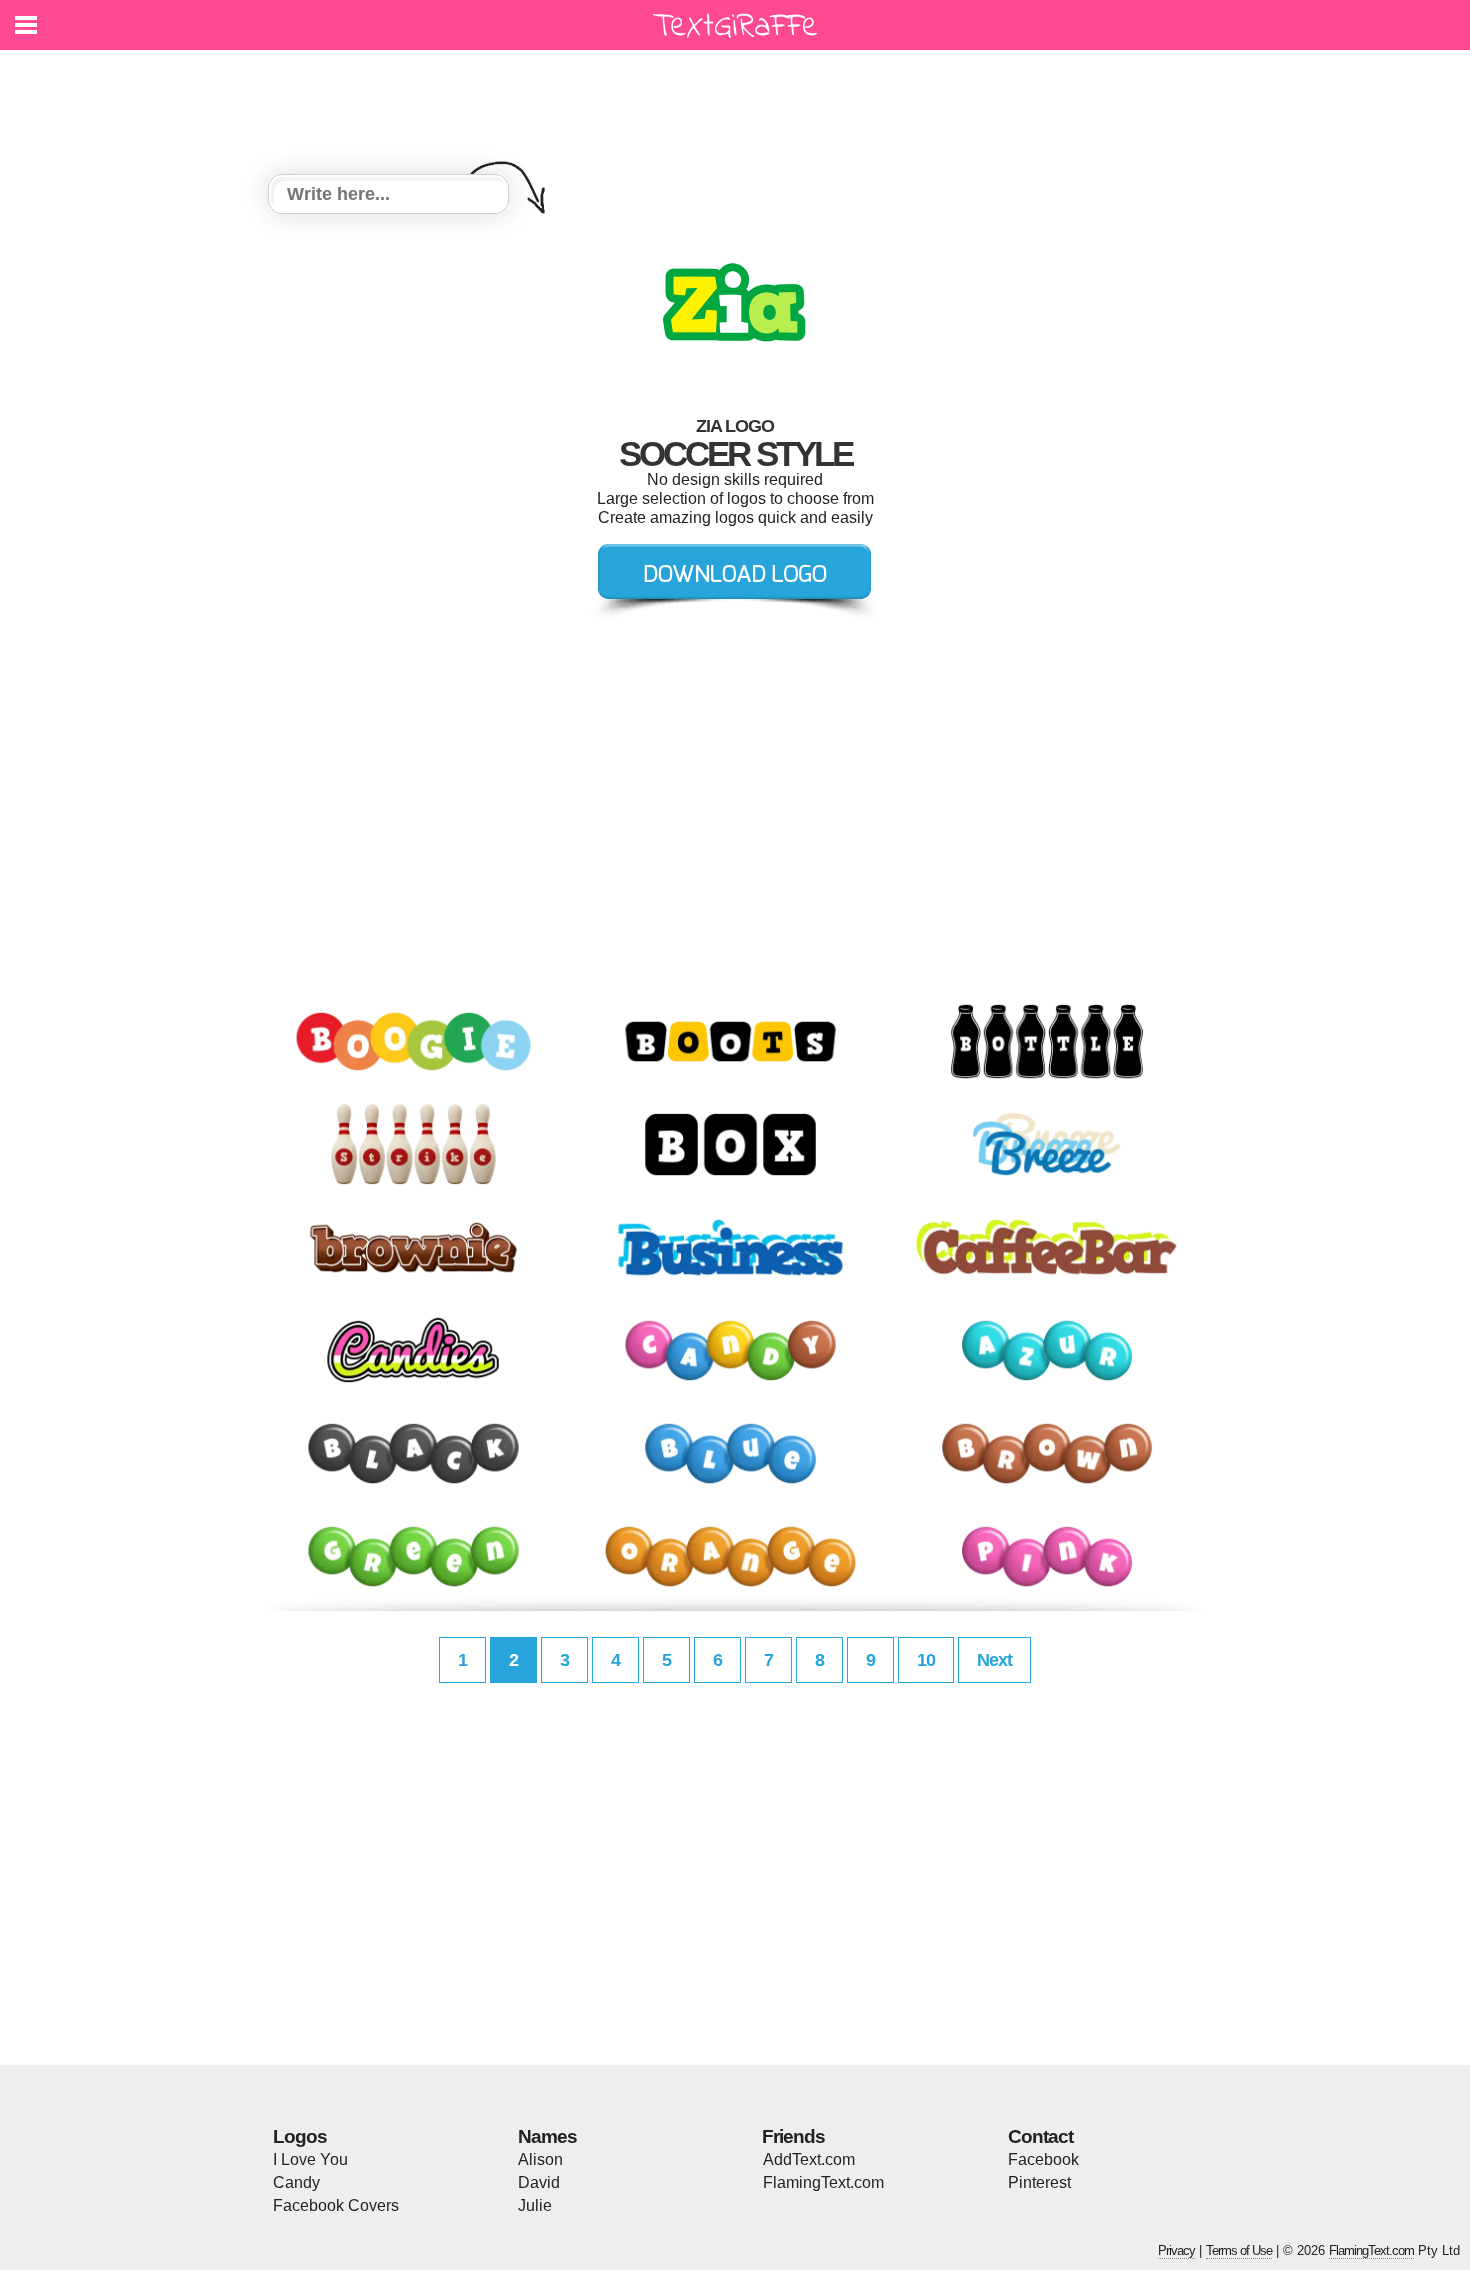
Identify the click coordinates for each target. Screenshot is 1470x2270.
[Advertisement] (740, 100)
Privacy (1176, 2250)
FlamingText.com (823, 2182)
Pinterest (1039, 2182)
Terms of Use (1239, 2250)
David (539, 2182)
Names (547, 2136)
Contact (1040, 2136)
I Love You (310, 2159)
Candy (296, 2182)
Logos (300, 2136)
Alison (540, 2159)
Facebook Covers (336, 2205)
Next (994, 1660)
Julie (535, 2205)
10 (926, 1660)
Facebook (1043, 2159)
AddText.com (809, 2159)
